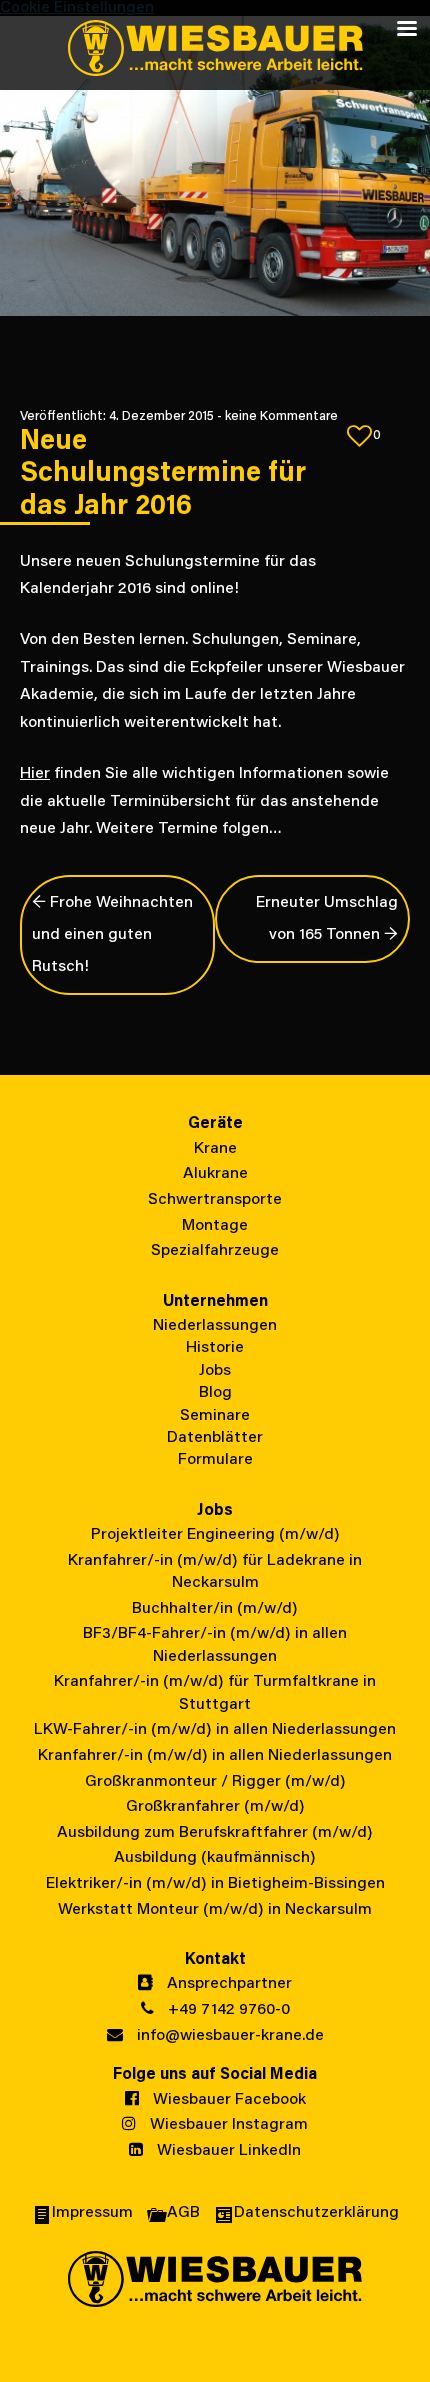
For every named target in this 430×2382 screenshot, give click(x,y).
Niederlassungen (215, 1326)
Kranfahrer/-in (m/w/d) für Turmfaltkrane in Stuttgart (215, 1693)
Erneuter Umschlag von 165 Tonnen (327, 919)
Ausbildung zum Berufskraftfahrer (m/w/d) (215, 1833)
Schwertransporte (215, 1200)
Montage (215, 1226)
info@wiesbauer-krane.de (228, 2036)
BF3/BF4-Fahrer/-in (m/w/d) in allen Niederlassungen (215, 1645)
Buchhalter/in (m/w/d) (215, 1609)
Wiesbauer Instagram (227, 2125)
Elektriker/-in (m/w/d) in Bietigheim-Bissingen (215, 1884)
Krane (215, 1149)
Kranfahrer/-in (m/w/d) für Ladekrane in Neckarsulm (215, 1572)
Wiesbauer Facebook (227, 2100)
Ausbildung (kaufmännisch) (215, 1858)
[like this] (359, 436)
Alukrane (215, 1174)
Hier (35, 774)
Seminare (215, 1416)
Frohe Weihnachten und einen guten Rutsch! (112, 935)
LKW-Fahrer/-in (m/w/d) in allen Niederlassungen (215, 1730)
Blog (215, 1393)
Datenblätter (215, 1438)
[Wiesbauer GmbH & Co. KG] (215, 50)
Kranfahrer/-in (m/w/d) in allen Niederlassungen (215, 1756)
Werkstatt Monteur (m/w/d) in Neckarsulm (215, 1910)
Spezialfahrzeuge (215, 1251)
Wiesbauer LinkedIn (227, 2151)
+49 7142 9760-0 (227, 2010)
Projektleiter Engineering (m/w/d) (215, 1535)
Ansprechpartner (227, 1984)
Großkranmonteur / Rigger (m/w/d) (215, 1782)
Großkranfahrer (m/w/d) (215, 1807)
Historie (215, 1348)
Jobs (215, 1371)
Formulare (215, 1460)
